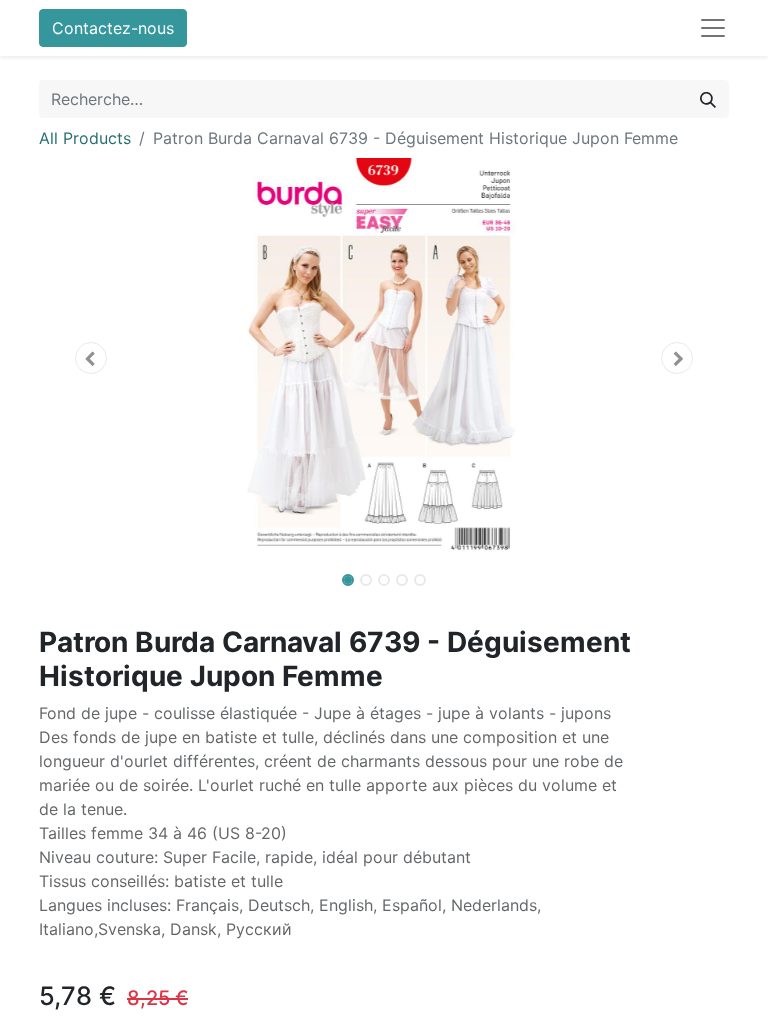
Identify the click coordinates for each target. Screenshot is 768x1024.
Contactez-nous (113, 28)
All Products (85, 138)
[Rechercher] (708, 99)
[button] (91, 358)
